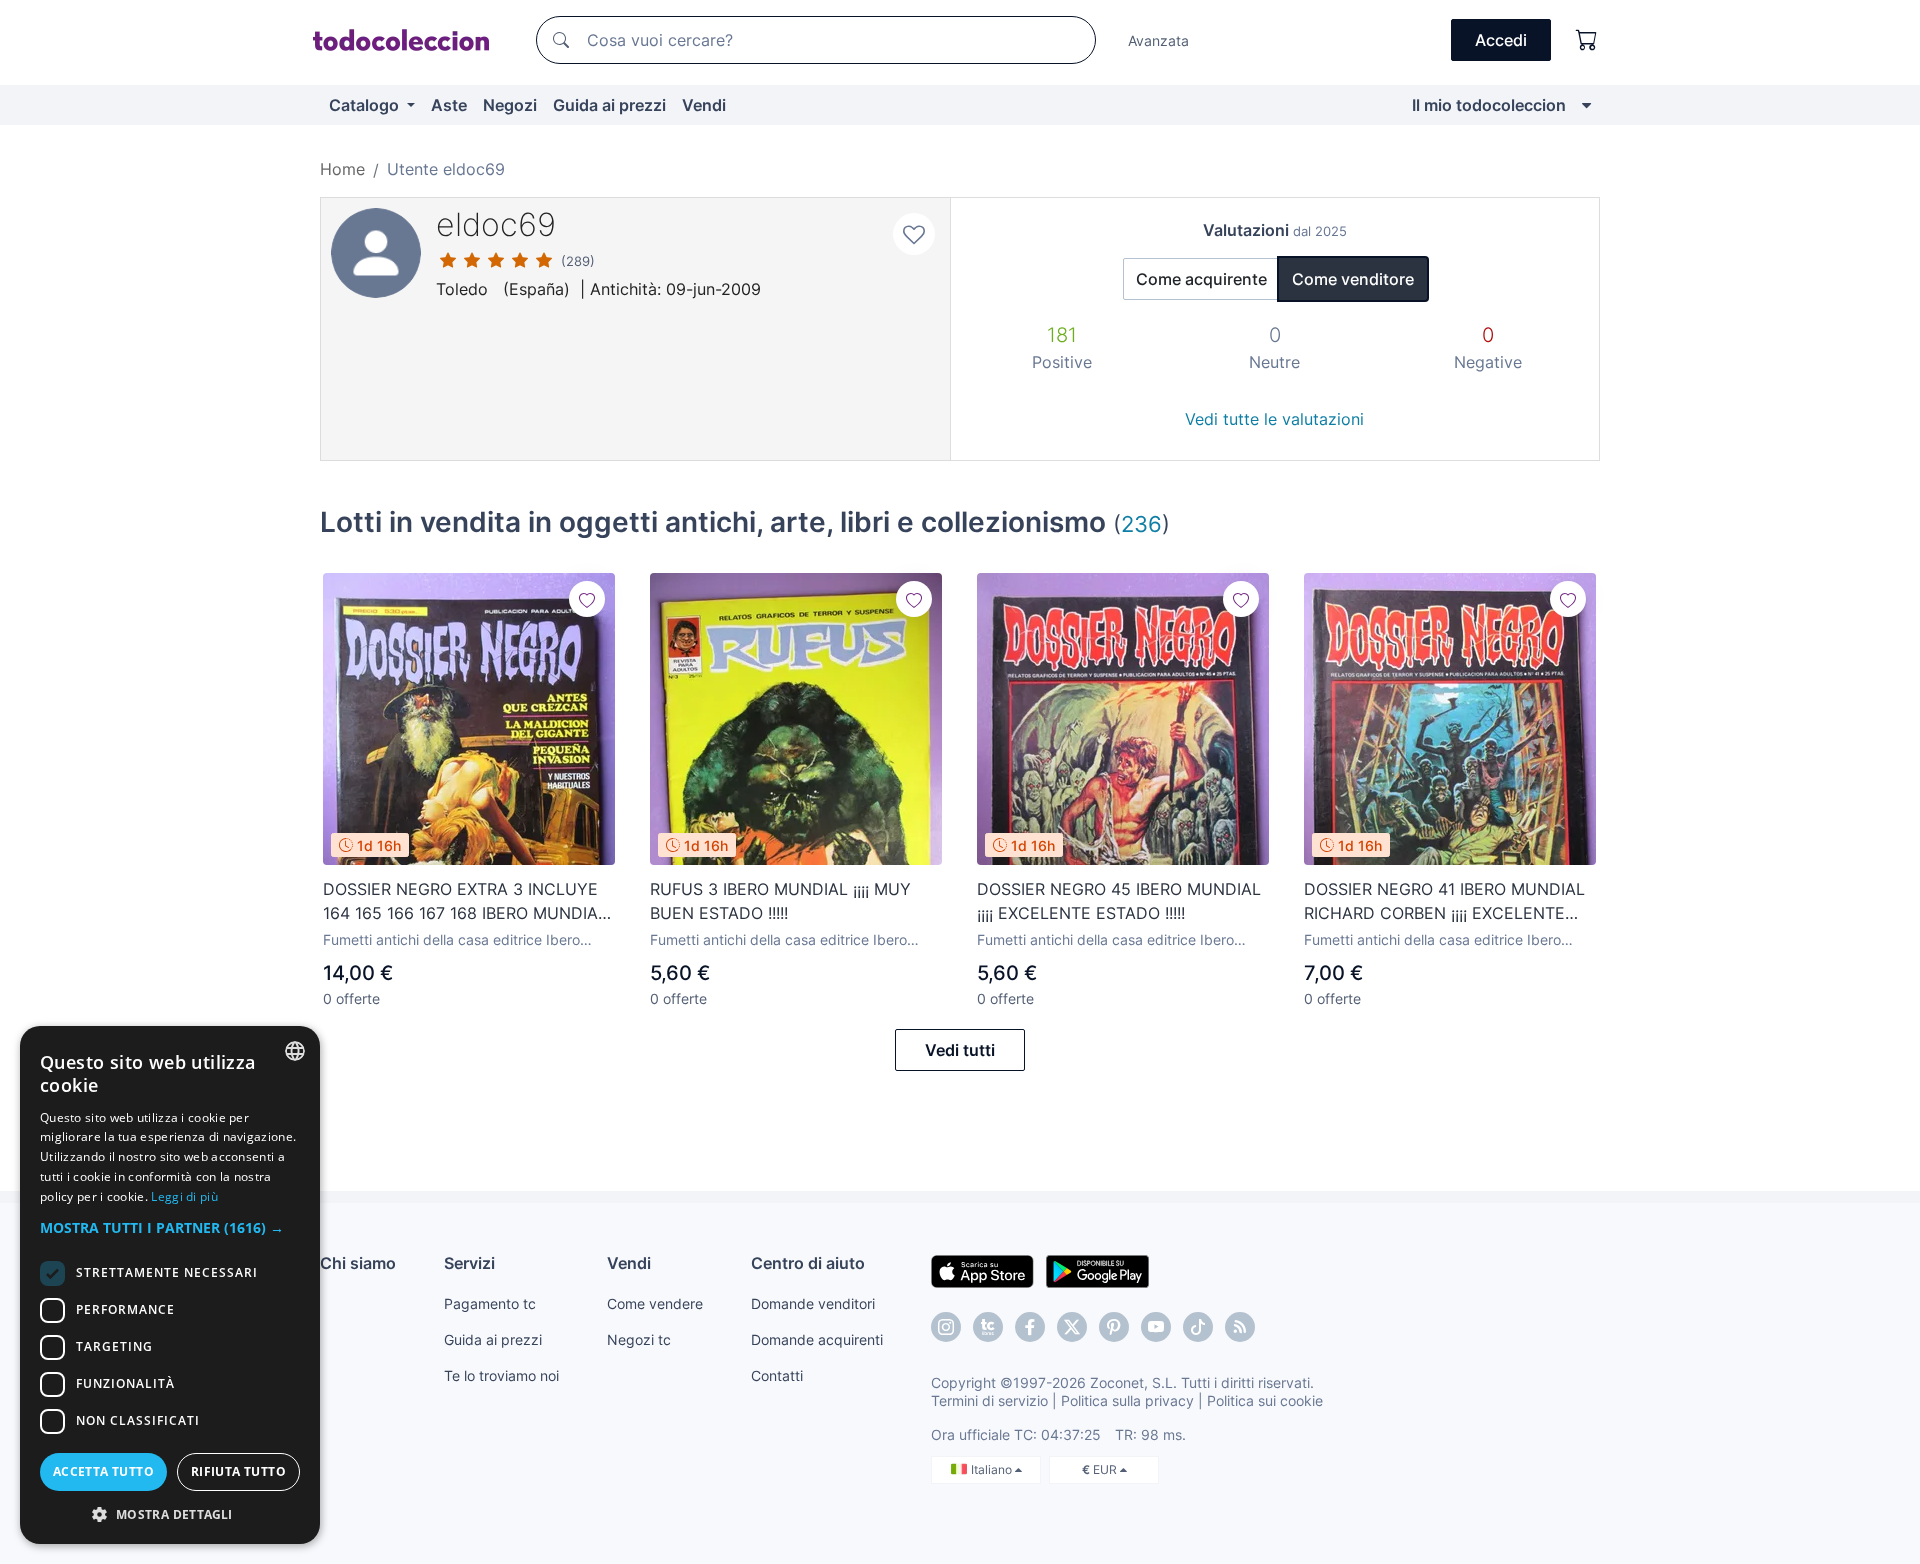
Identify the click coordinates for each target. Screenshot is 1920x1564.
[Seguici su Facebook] (1030, 1327)
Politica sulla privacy (1127, 1400)
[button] (170, 1227)
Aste (449, 105)
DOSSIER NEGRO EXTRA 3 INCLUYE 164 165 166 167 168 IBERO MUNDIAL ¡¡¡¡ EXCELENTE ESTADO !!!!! (465, 902)
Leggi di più (184, 1196)
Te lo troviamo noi (501, 1375)
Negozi (510, 105)
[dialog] (170, 1285)
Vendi (704, 105)
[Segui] (587, 599)
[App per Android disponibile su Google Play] (1097, 1270)
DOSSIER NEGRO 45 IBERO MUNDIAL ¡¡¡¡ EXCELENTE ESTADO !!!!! (1119, 901)
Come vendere (655, 1303)
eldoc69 (496, 224)
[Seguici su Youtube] (1156, 1327)
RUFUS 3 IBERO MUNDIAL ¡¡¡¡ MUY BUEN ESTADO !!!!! (780, 901)
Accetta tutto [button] (103, 1471)
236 (1141, 523)
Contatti (777, 1375)
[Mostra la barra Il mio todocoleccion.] (1586, 105)
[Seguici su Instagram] (946, 1327)
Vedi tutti (960, 1050)
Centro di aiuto (808, 1263)
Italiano (993, 1469)
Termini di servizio (989, 1400)
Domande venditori (813, 1303)
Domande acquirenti (817, 1339)
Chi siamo (358, 1263)
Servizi (469, 1263)
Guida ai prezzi (609, 105)
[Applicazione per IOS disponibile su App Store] (982, 1270)
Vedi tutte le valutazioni (1274, 419)
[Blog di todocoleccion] (1240, 1327)
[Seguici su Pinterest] (1114, 1327)
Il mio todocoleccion (1489, 105)
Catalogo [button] (366, 105)
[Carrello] (1587, 40)
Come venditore (1353, 279)
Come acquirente (1201, 279)
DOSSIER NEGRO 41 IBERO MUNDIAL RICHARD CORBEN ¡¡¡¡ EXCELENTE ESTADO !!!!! (1444, 902)
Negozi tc (639, 1339)
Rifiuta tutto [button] (238, 1471)
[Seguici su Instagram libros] (988, 1327)
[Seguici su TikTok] (1198, 1327)
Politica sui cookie (1265, 1400)
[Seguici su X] (1072, 1327)
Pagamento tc (490, 1303)
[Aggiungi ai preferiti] (914, 234)
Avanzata (1158, 40)
